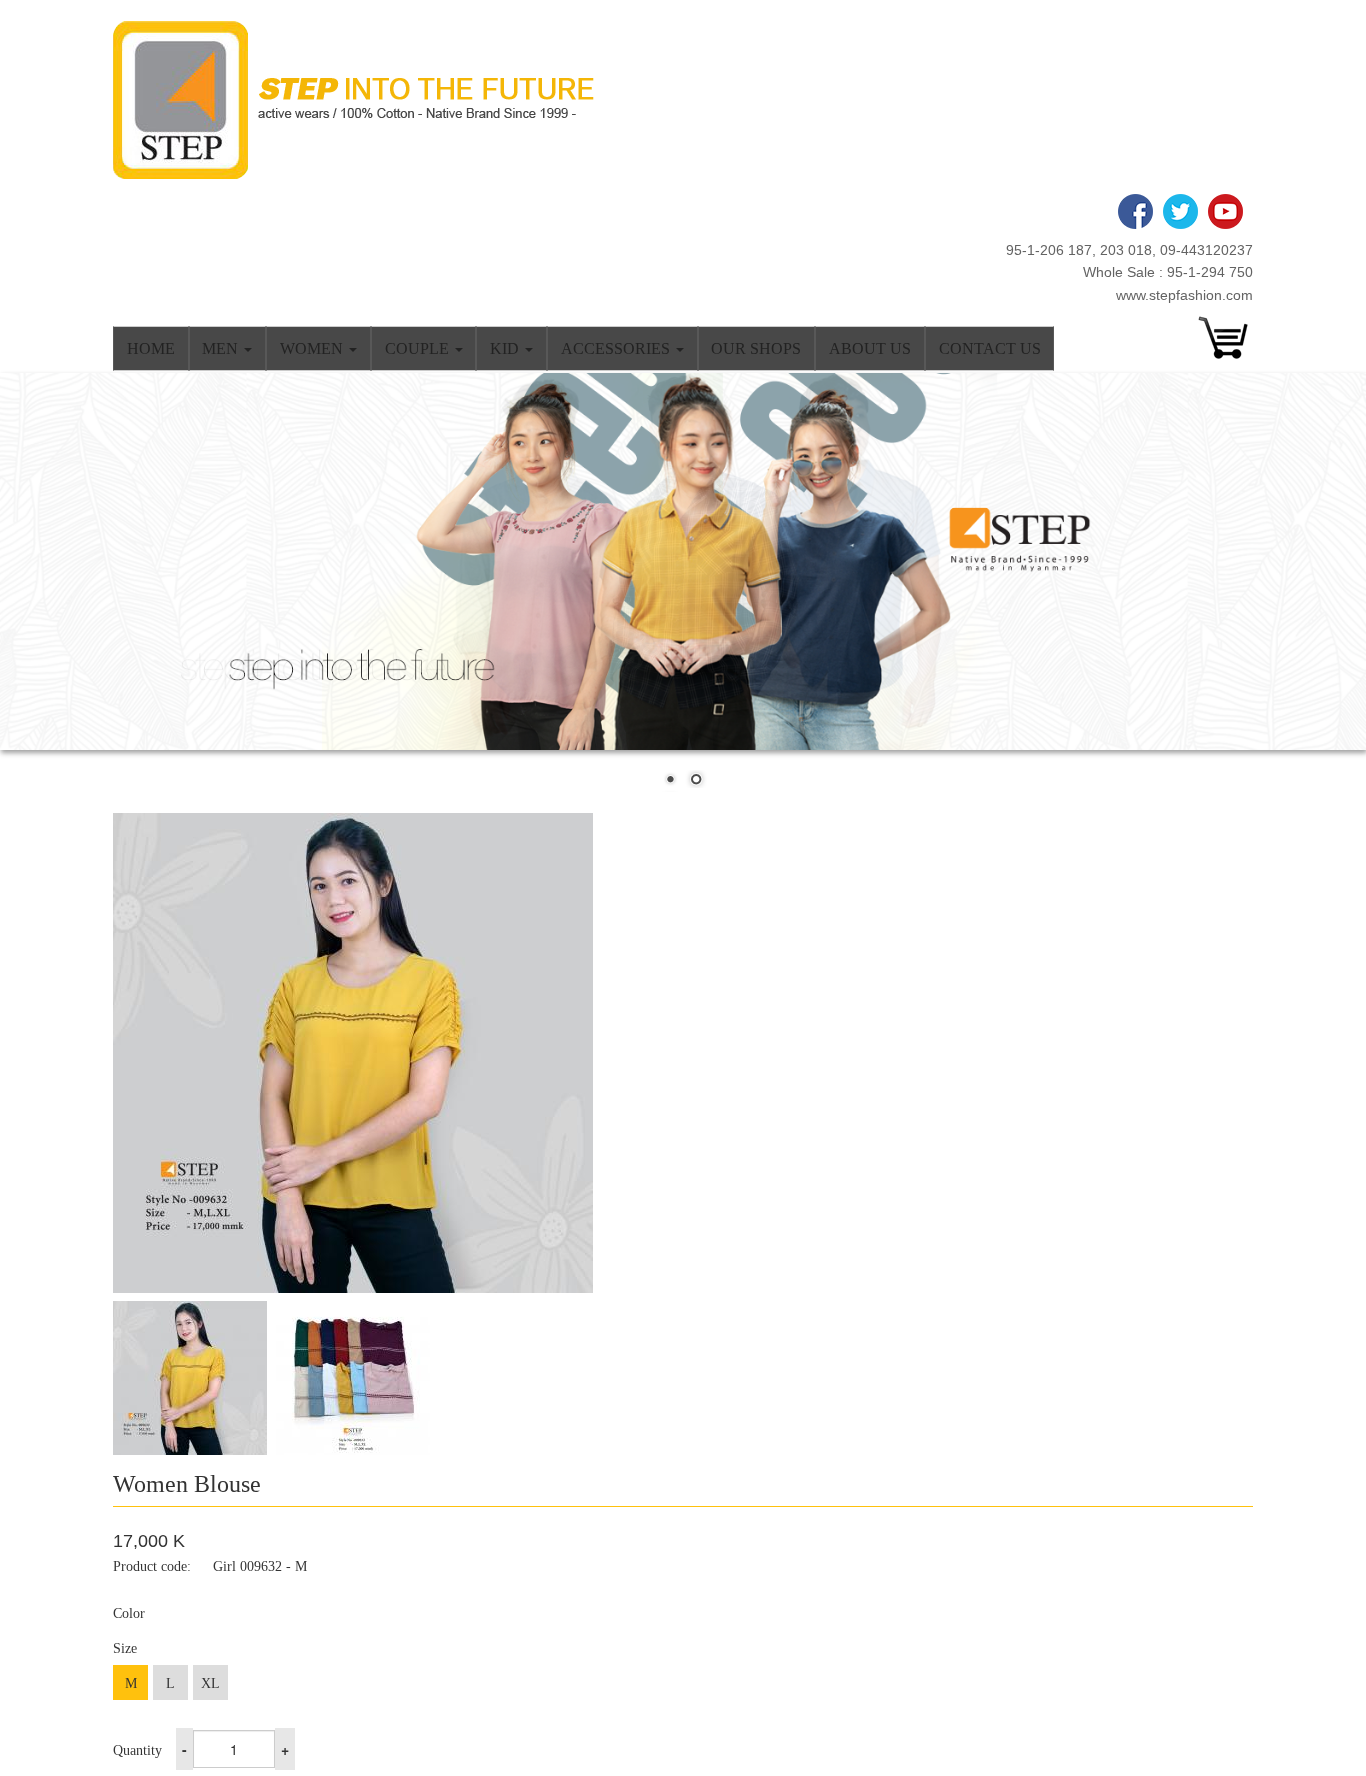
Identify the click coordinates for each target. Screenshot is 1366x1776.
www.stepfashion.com (1184, 295)
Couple (419, 348)
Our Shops (756, 348)
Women (313, 348)
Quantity (137, 1750)
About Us (870, 348)
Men (222, 348)
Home (151, 348)
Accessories (617, 348)
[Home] (361, 100)
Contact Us (990, 348)
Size (125, 1648)
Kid (506, 348)
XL (210, 1683)
